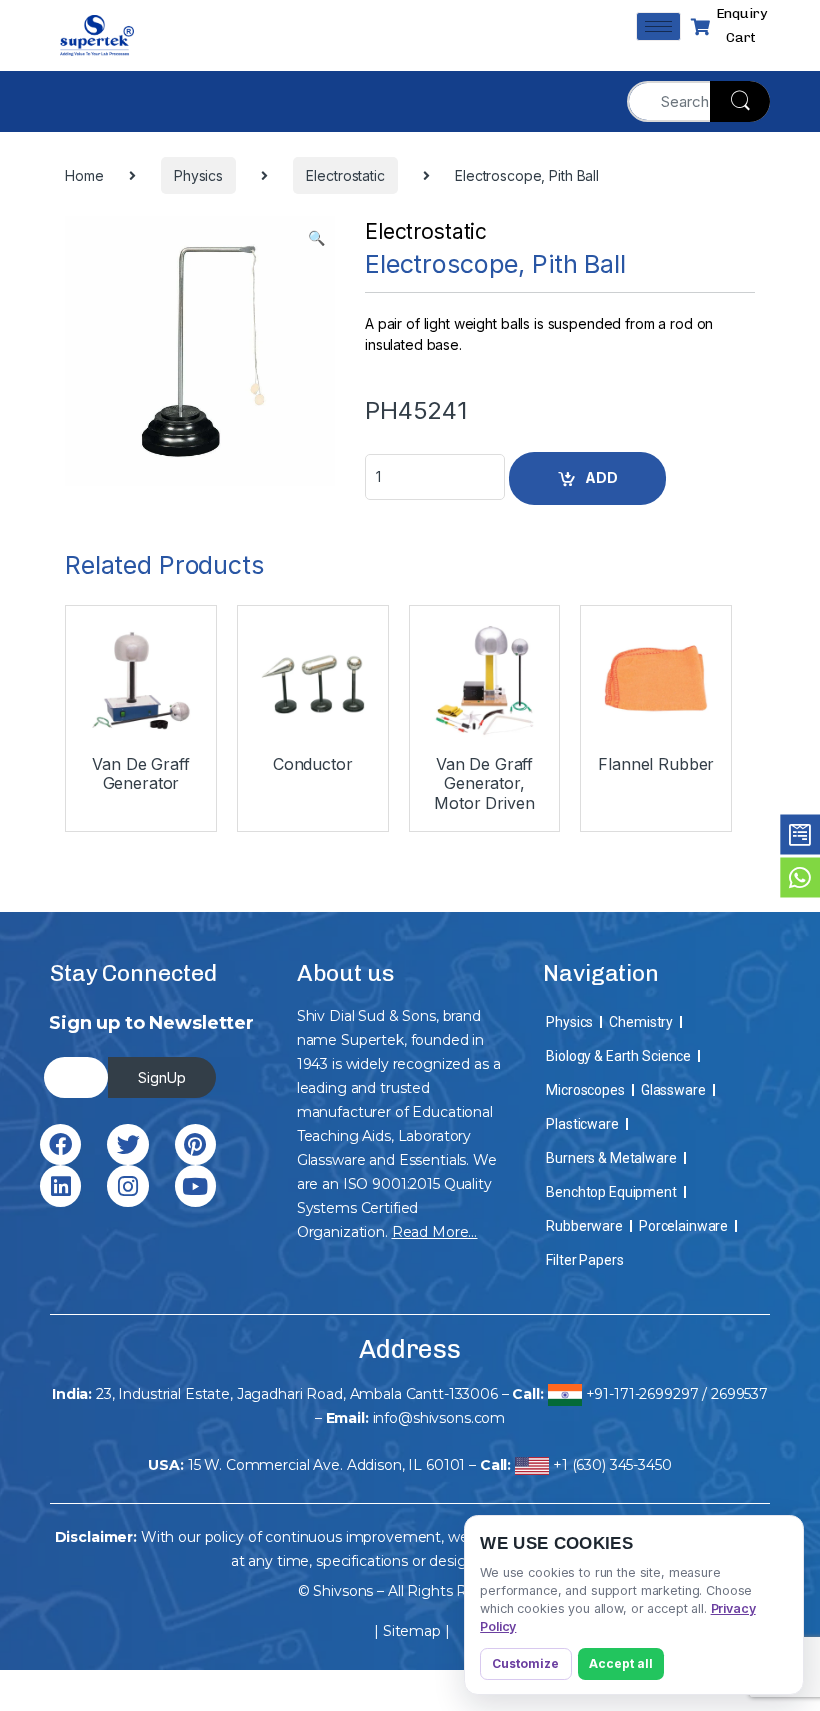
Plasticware (582, 1124)
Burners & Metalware (611, 1158)
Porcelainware (683, 1226)
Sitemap (412, 1631)
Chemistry (641, 1022)
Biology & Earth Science (618, 1056)
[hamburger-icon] (658, 26)
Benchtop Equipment (611, 1192)
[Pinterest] (195, 1144)
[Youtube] (195, 1185)
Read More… (435, 1232)
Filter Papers (584, 1260)
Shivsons (343, 1591)
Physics (569, 1022)
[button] (316, 238)
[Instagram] (127, 1185)
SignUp (162, 1077)
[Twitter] (127, 1144)
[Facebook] (60, 1144)
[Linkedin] (60, 1185)
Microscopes (585, 1090)
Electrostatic (426, 231)
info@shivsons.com (439, 1418)
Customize (525, 1663)
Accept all (621, 1663)
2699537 (739, 1394)
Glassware (673, 1090)
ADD (601, 477)
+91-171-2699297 (642, 1394)
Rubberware (584, 1226)
